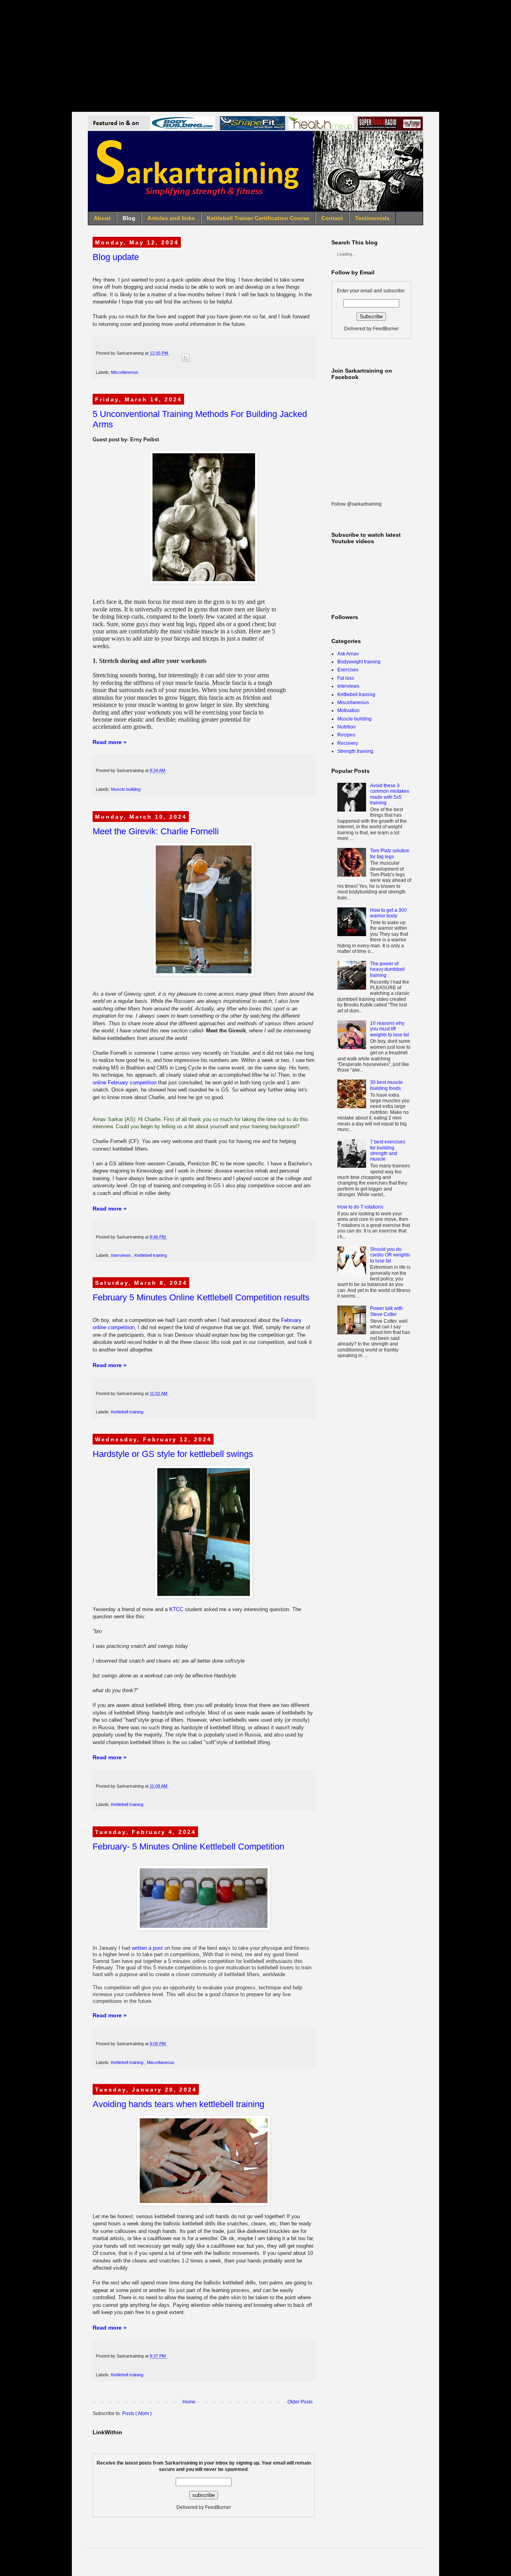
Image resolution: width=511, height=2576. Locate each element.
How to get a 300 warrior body (388, 913)
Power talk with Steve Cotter (386, 1311)
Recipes (346, 735)
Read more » (110, 742)
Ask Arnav (348, 654)
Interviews (122, 1255)
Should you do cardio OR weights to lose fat (390, 1255)
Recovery (348, 743)
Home (189, 2402)
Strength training (355, 751)
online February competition (125, 1083)
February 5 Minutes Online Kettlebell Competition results (201, 1297)
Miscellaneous (125, 372)
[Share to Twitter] (186, 358)
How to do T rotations (360, 1207)
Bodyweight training (359, 662)
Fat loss (346, 678)
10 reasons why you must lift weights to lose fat (389, 1029)
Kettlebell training (151, 1255)
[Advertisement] (255, 56)
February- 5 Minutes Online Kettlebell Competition (188, 1847)
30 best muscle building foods (386, 1085)
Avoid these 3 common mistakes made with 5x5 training (390, 794)
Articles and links (171, 218)
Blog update (116, 257)
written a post (147, 1948)
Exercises (348, 670)
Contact (332, 218)
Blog (129, 218)
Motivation (349, 710)
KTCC (176, 1609)
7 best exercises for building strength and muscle (388, 1150)
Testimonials (372, 218)
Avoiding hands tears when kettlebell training (178, 2104)
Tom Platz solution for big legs (390, 853)
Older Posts (300, 2402)
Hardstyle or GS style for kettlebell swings (173, 1454)
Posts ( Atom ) (137, 2413)
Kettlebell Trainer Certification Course (258, 218)
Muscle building (126, 789)
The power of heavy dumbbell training (387, 969)
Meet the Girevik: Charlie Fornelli (156, 831)
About (102, 218)
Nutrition (347, 727)
